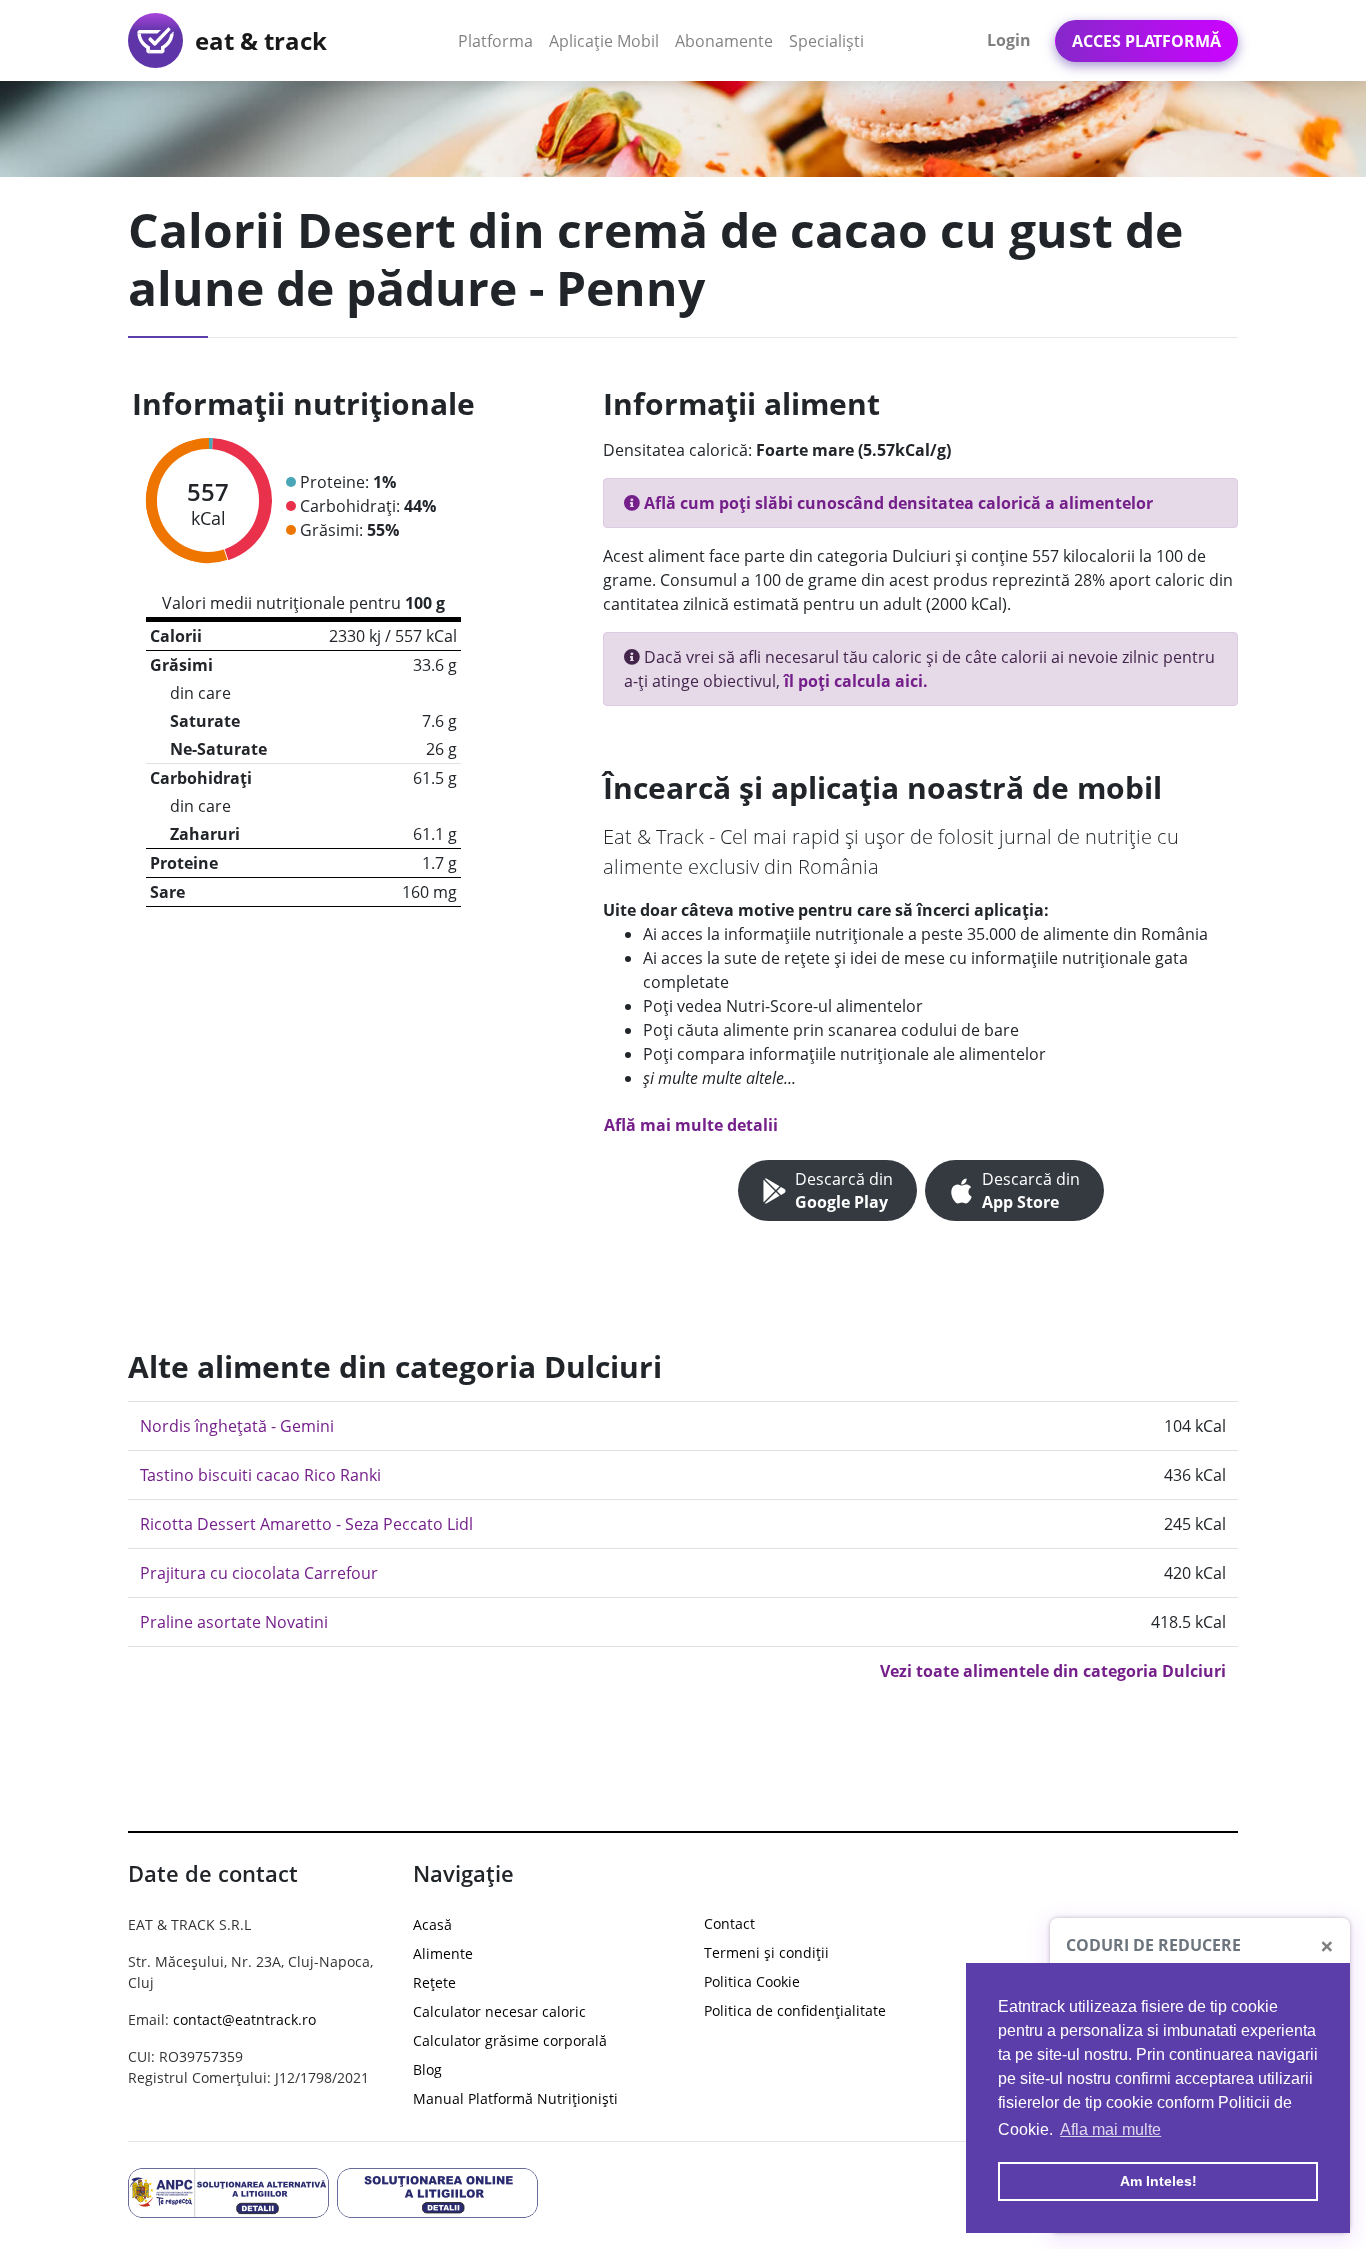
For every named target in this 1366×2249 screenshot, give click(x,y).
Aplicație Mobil (608, 40)
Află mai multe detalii (691, 1125)
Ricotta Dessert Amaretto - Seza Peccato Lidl (306, 1524)
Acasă (432, 1924)
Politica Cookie (752, 1981)
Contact (729, 1923)
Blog (427, 2069)
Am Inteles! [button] (1158, 2181)
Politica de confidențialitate (795, 2010)
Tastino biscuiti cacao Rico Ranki (260, 1475)
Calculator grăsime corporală (510, 2040)
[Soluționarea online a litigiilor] (437, 2192)
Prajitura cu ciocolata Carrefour (259, 1573)
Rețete (434, 1982)
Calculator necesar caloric (499, 2011)
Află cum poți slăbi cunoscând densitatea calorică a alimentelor (896, 503)
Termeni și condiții (766, 1952)
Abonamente (724, 41)
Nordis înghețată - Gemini (237, 1426)
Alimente (443, 1953)
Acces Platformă (1146, 41)
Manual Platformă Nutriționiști (515, 2098)
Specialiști (826, 41)
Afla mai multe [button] (1110, 2129)
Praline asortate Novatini (234, 1622)
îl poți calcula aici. (856, 681)
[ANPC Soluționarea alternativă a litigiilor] (228, 2192)
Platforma (499, 40)
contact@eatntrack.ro (244, 2019)
